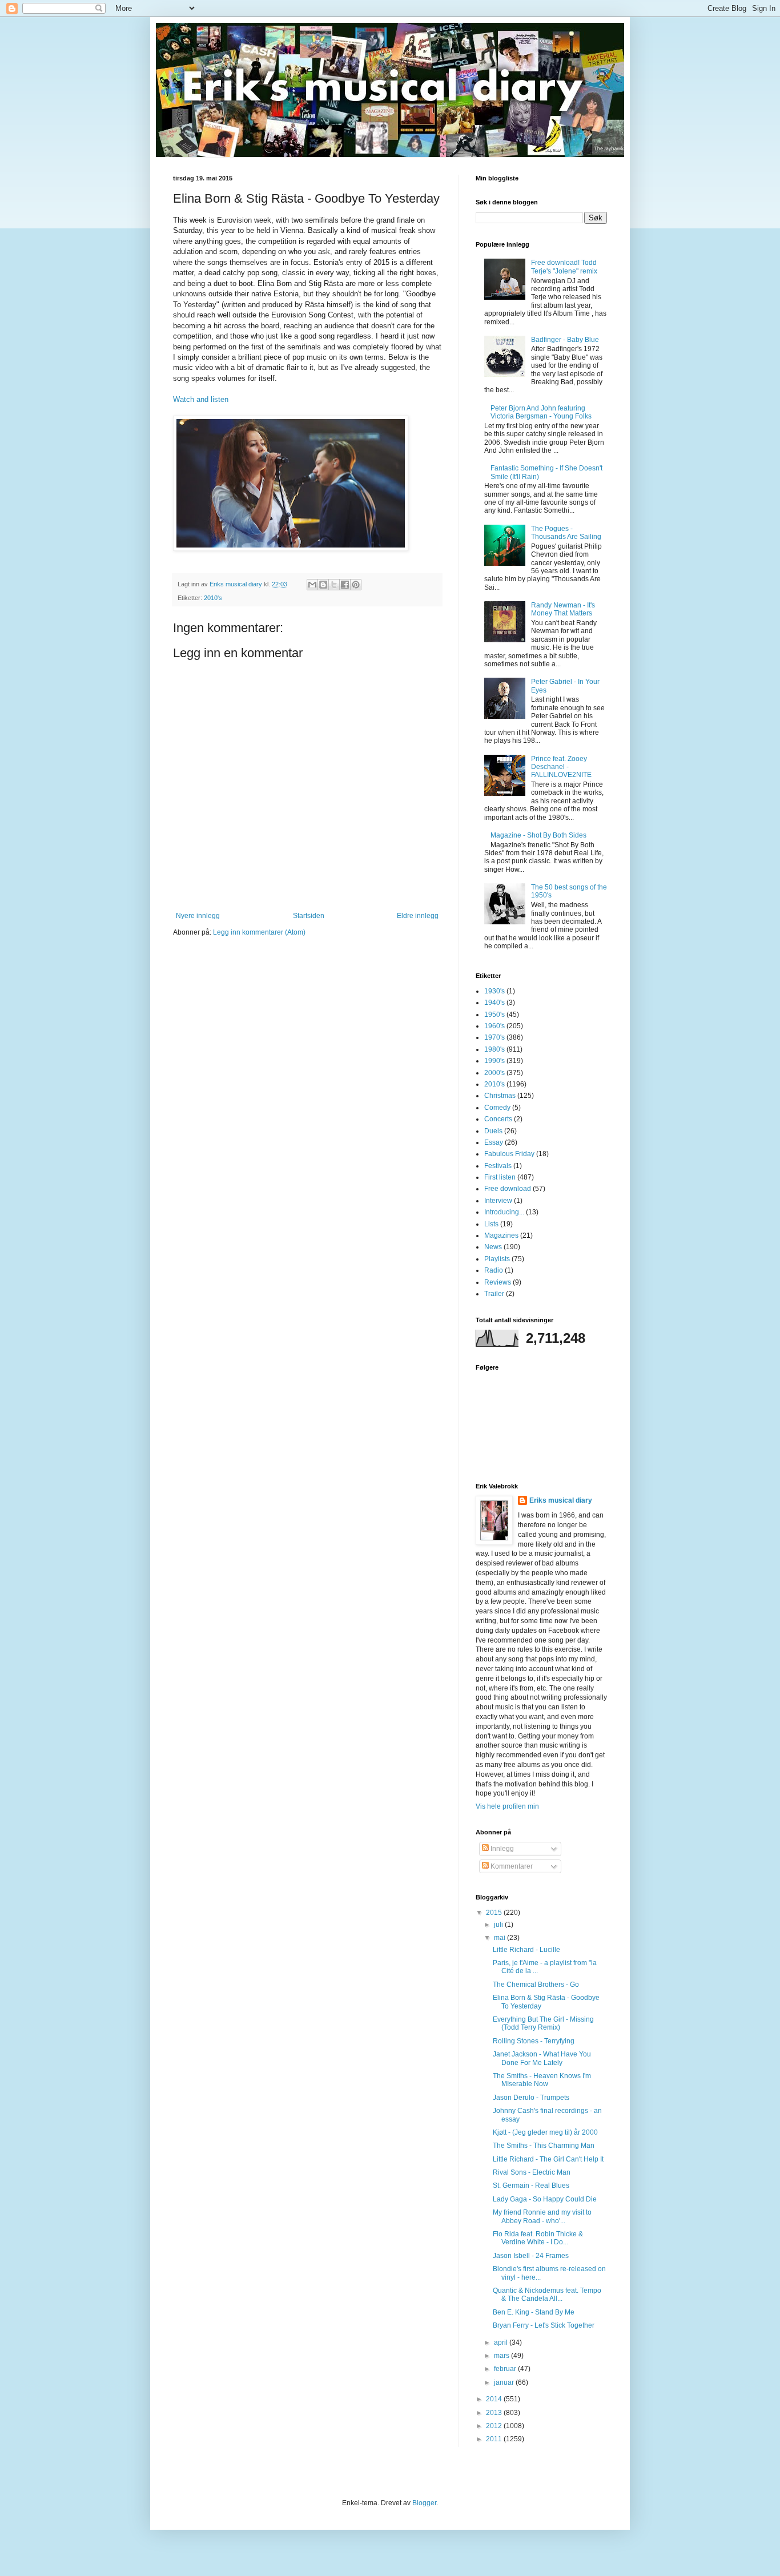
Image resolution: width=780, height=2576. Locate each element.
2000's (494, 1073)
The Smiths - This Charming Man (544, 2146)
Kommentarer (511, 1866)
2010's (213, 598)
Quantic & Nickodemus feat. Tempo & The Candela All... (547, 2295)
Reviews (498, 1282)
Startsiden (309, 916)
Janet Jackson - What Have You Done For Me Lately (542, 2058)
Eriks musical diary (561, 1500)
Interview (498, 1201)
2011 (495, 2439)
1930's (494, 991)
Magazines (501, 1235)
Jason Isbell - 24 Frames (531, 2256)
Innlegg (501, 1849)
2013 (495, 2413)
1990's (494, 1061)
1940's (494, 1003)
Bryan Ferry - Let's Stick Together (544, 2325)
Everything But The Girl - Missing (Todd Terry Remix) (543, 2023)
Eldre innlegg (418, 916)
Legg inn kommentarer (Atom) (259, 932)
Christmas (500, 1096)
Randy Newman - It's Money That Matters (563, 609)
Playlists (497, 1259)
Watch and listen (201, 399)
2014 (495, 2399)
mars (502, 2356)
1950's (494, 1015)
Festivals (498, 1166)
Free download (508, 1189)
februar (506, 2369)
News (493, 1247)
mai (500, 1938)
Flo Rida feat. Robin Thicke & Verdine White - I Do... (538, 2238)
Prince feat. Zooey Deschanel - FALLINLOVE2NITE (561, 767)
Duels (493, 1131)
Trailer (494, 1294)
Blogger (424, 2503)
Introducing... (504, 1212)
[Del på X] (334, 585)
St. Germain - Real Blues (531, 2185)
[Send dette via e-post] (312, 585)
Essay (494, 1142)
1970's (494, 1037)
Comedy (497, 1108)
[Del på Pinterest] (356, 585)
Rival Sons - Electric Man (532, 2172)
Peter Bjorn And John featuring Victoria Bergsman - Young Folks (541, 412)
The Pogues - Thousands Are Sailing (566, 533)
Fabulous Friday (509, 1154)
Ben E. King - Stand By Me (534, 2312)
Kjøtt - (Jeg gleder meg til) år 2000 (545, 2132)
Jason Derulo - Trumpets (531, 2098)
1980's (494, 1049)
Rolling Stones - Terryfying (534, 2041)
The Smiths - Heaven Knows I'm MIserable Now (542, 2080)
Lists (491, 1224)
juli (499, 1925)
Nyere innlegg (198, 916)
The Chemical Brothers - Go (536, 1985)
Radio (494, 1270)
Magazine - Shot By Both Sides (538, 835)
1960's (494, 1026)
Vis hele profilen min (507, 1806)
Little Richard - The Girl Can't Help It (548, 2159)
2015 (495, 1913)
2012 (495, 2426)
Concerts (498, 1119)
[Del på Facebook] (345, 585)
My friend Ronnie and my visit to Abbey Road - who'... (542, 2216)
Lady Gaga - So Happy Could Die (545, 2199)
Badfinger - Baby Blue (565, 340)
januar (505, 2382)
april (502, 2342)
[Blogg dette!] (323, 585)
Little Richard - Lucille (526, 1950)
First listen (500, 1177)
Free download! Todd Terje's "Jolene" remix (564, 267)
